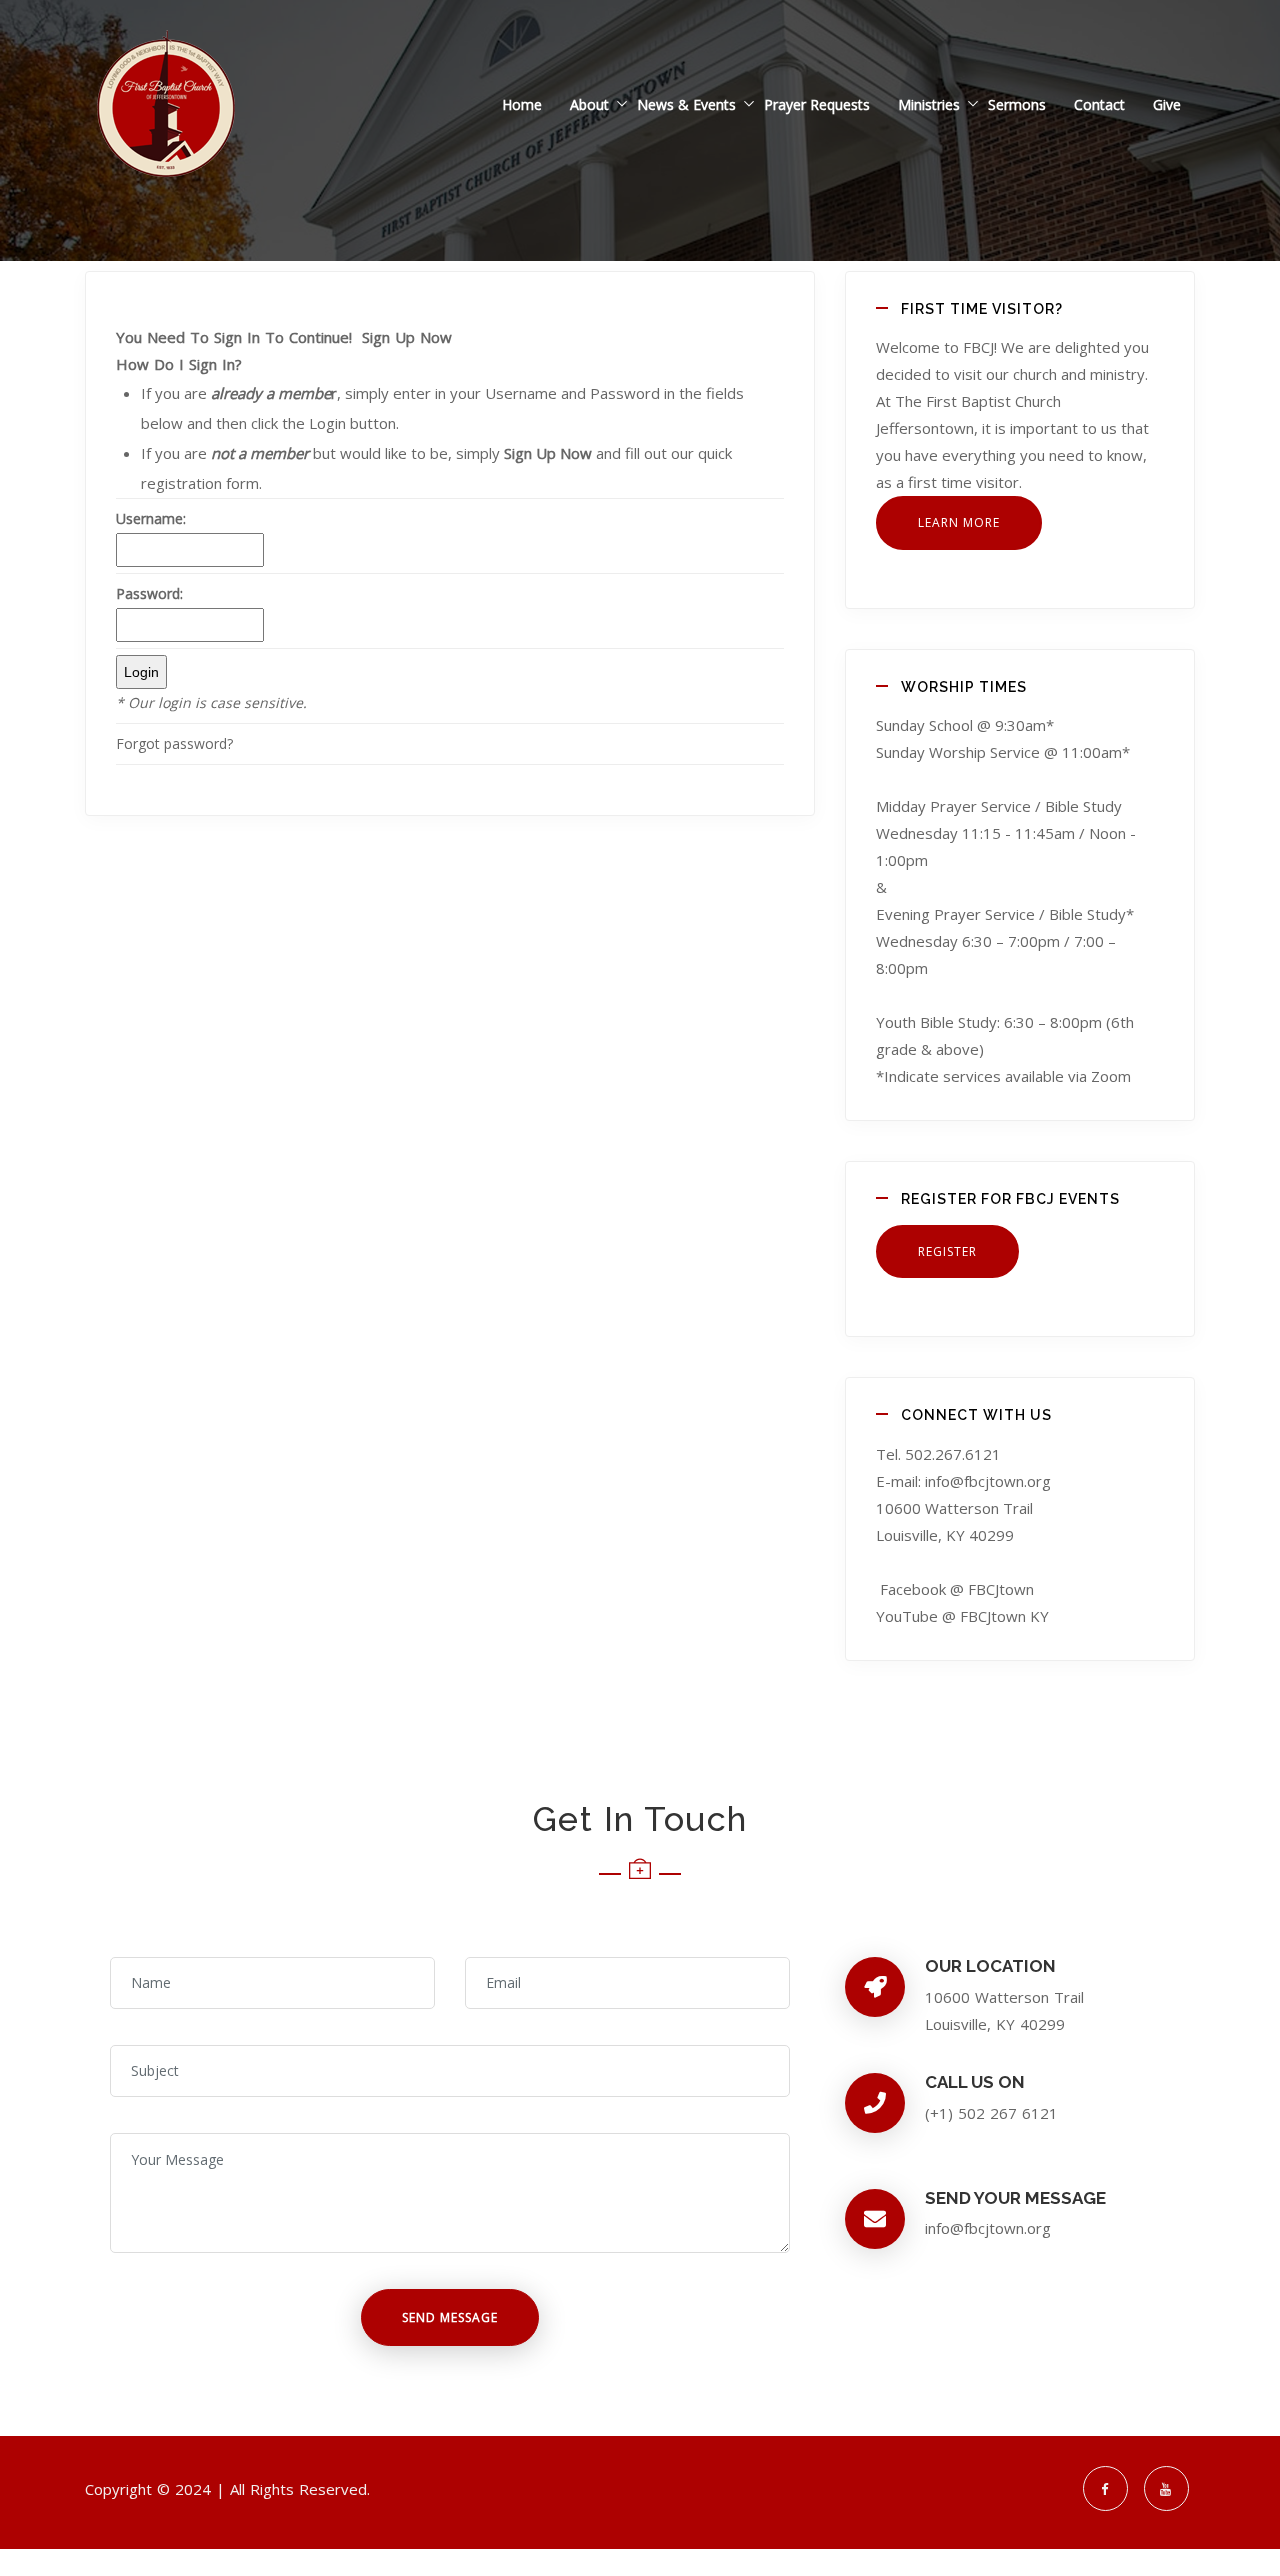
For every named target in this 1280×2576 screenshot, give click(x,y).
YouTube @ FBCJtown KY (962, 1616)
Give (1167, 104)
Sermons (1017, 104)
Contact (1099, 104)
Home (522, 104)
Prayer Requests (817, 104)
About (589, 104)
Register (947, 1251)
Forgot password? (174, 743)
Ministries (929, 104)
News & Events (686, 104)
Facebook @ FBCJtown (957, 1589)
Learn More (959, 522)
